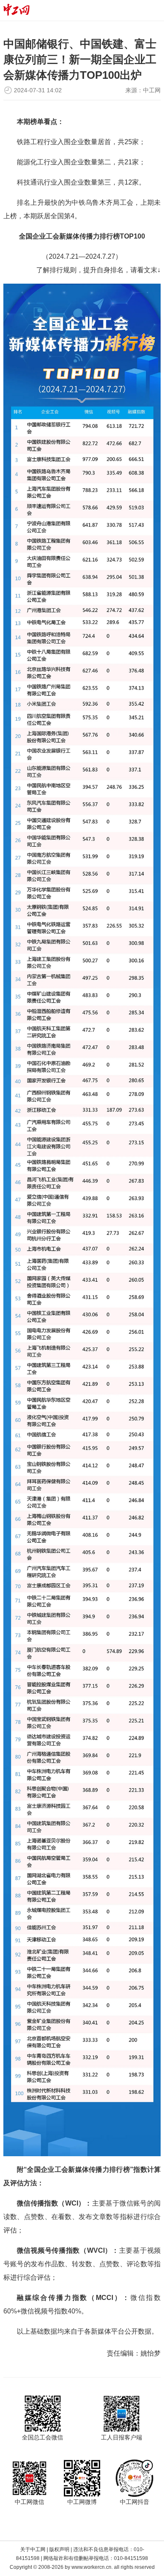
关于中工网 (33, 2549)
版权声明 (59, 2549)
